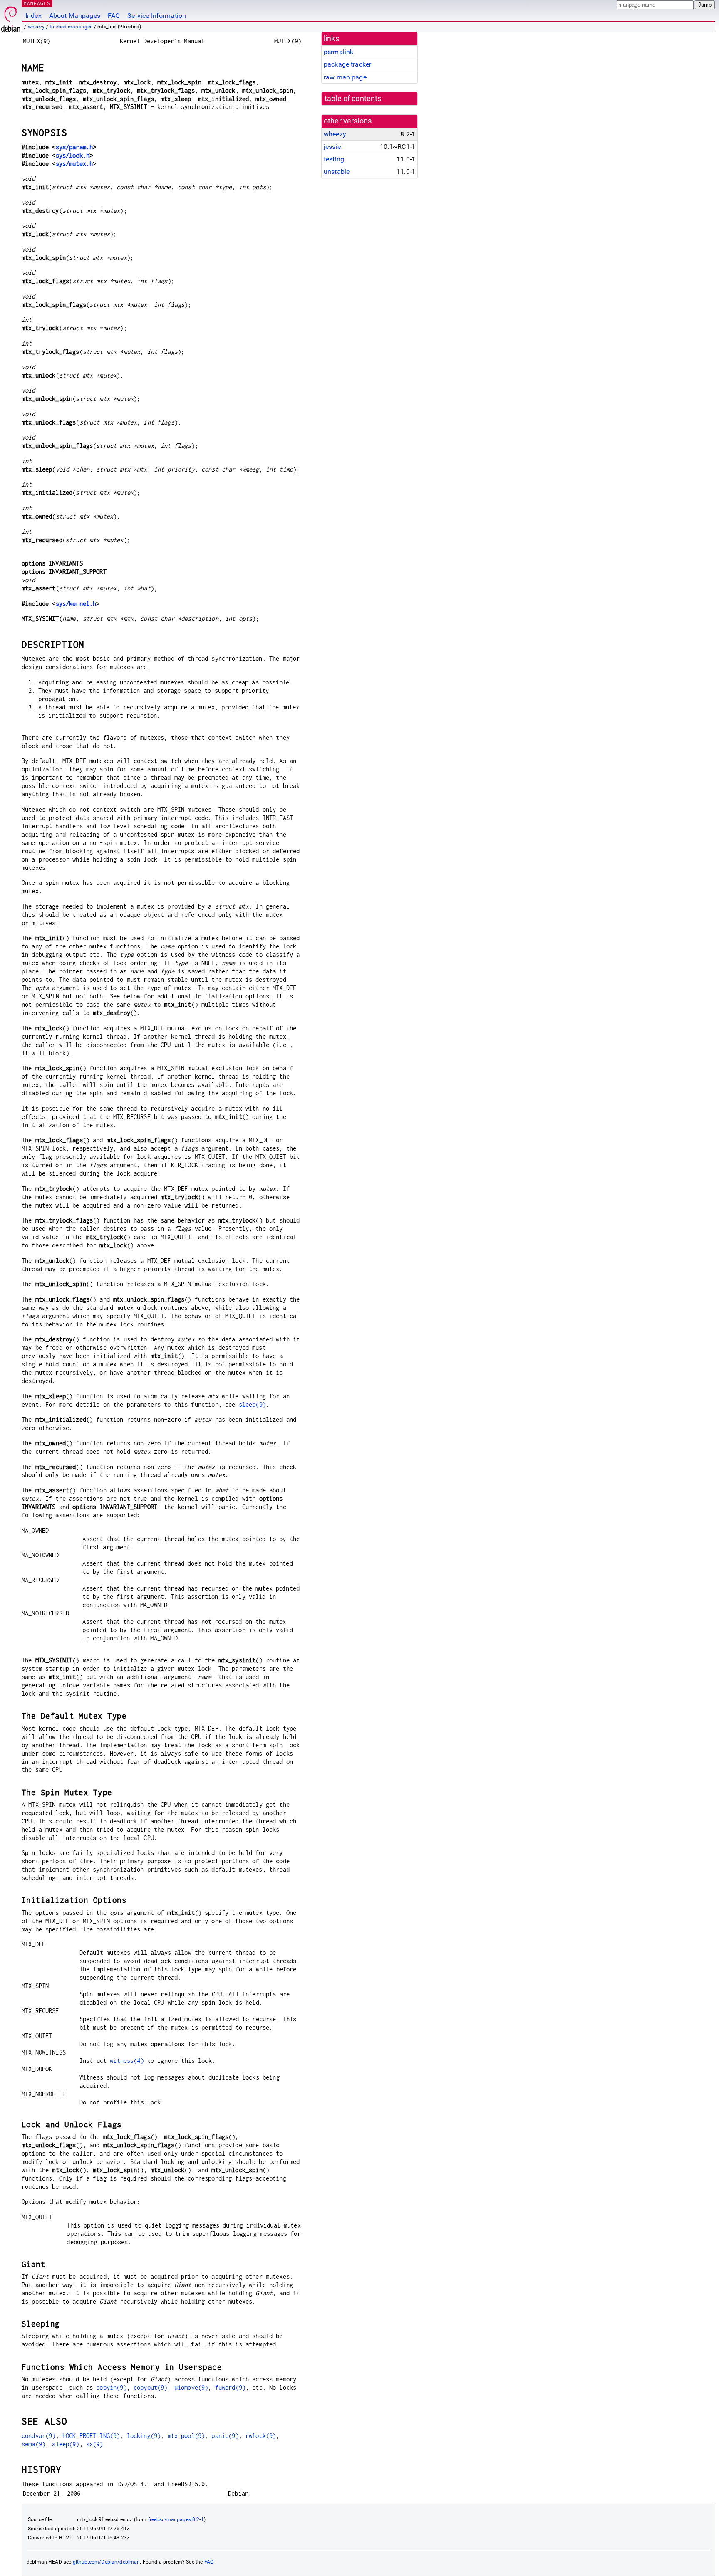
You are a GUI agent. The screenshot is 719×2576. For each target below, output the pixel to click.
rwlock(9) (261, 2436)
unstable (337, 172)
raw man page (345, 77)
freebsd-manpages (71, 27)
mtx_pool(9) (186, 2436)
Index (33, 16)
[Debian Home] (11, 17)
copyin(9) (111, 2387)
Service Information (157, 16)
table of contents (353, 99)
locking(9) (144, 2436)
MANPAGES (37, 3)
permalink (338, 52)
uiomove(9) (191, 2387)
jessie (332, 147)
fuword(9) (230, 2387)
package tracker (347, 64)
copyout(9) (151, 2387)
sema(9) (33, 2444)
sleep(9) (252, 1404)
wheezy (36, 27)
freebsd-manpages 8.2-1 (176, 2519)
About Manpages (75, 16)
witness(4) (127, 2061)
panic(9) (225, 2436)
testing (334, 159)
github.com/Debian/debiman (107, 2562)
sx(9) (95, 2444)
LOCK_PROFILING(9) (91, 2436)
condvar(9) (39, 2436)
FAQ (114, 16)
